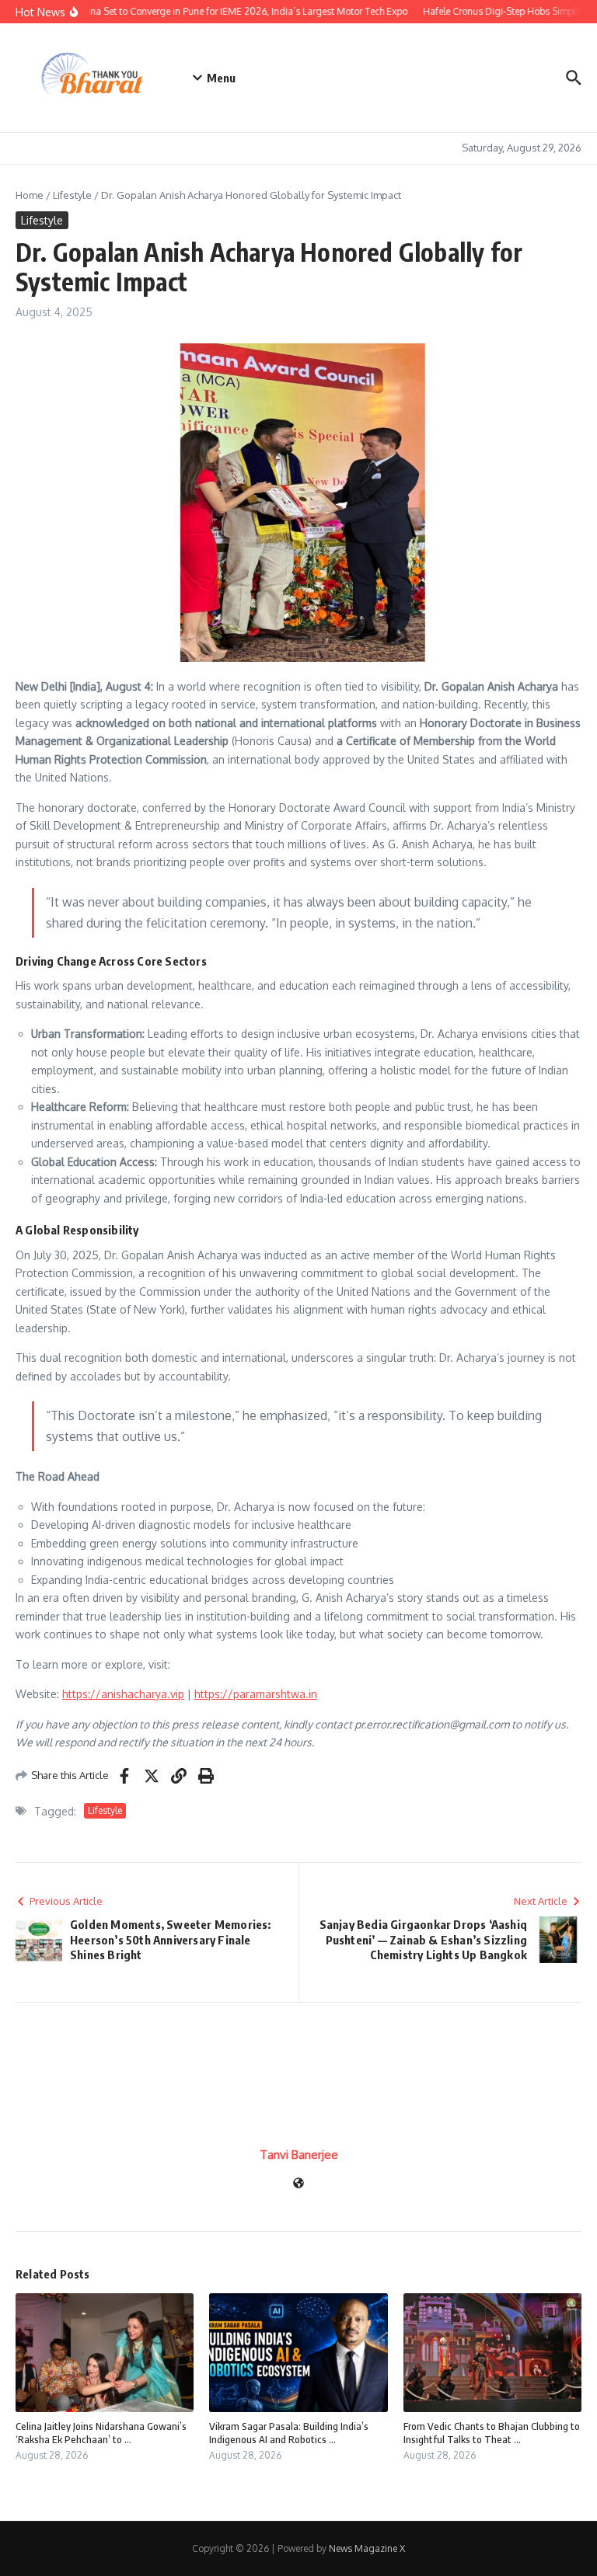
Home (30, 195)
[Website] (298, 2184)
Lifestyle (72, 195)
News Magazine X (367, 2548)
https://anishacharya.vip (123, 1694)
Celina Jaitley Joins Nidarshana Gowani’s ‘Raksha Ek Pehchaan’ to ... (101, 2433)
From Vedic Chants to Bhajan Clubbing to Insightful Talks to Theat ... (492, 2433)
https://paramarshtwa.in (256, 1694)
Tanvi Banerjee (299, 2155)
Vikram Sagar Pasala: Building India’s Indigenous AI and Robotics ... (289, 2433)
